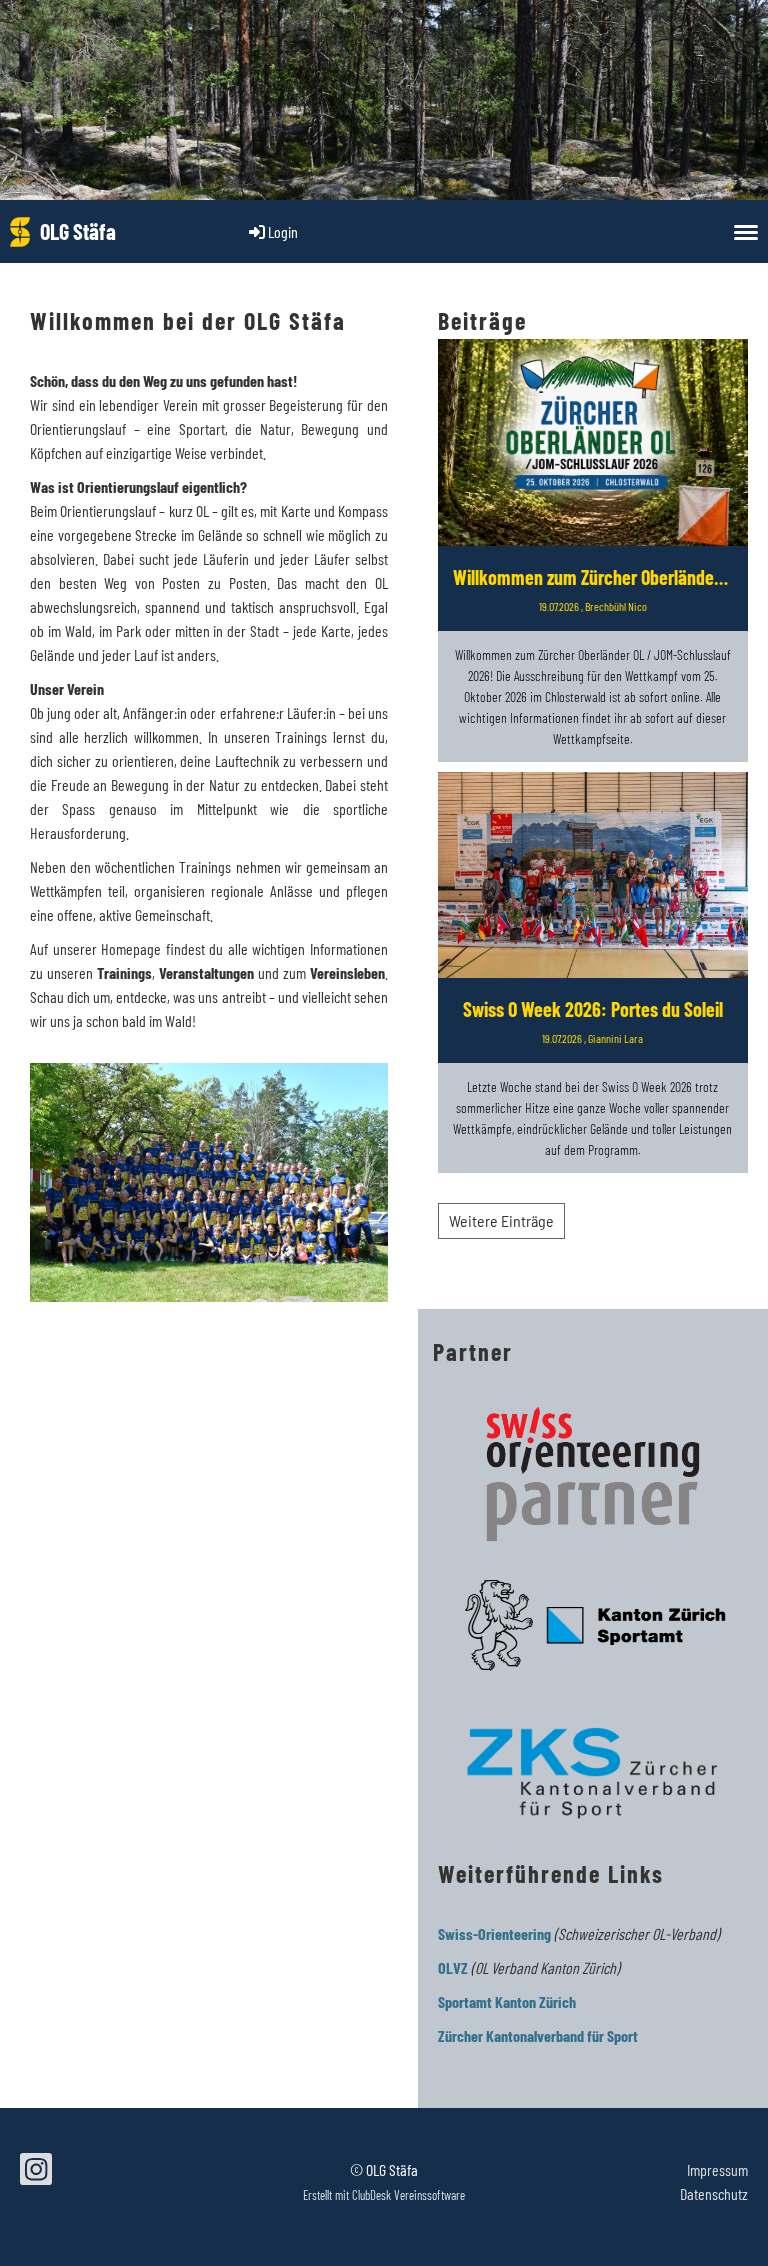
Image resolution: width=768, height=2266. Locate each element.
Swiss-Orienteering (494, 1933)
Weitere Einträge (501, 1220)
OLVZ (453, 1967)
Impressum (717, 2169)
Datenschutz (714, 2193)
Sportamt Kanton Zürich (507, 2001)
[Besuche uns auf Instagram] (36, 2172)
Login (283, 231)
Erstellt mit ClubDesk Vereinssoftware (384, 2195)
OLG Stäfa (78, 231)
